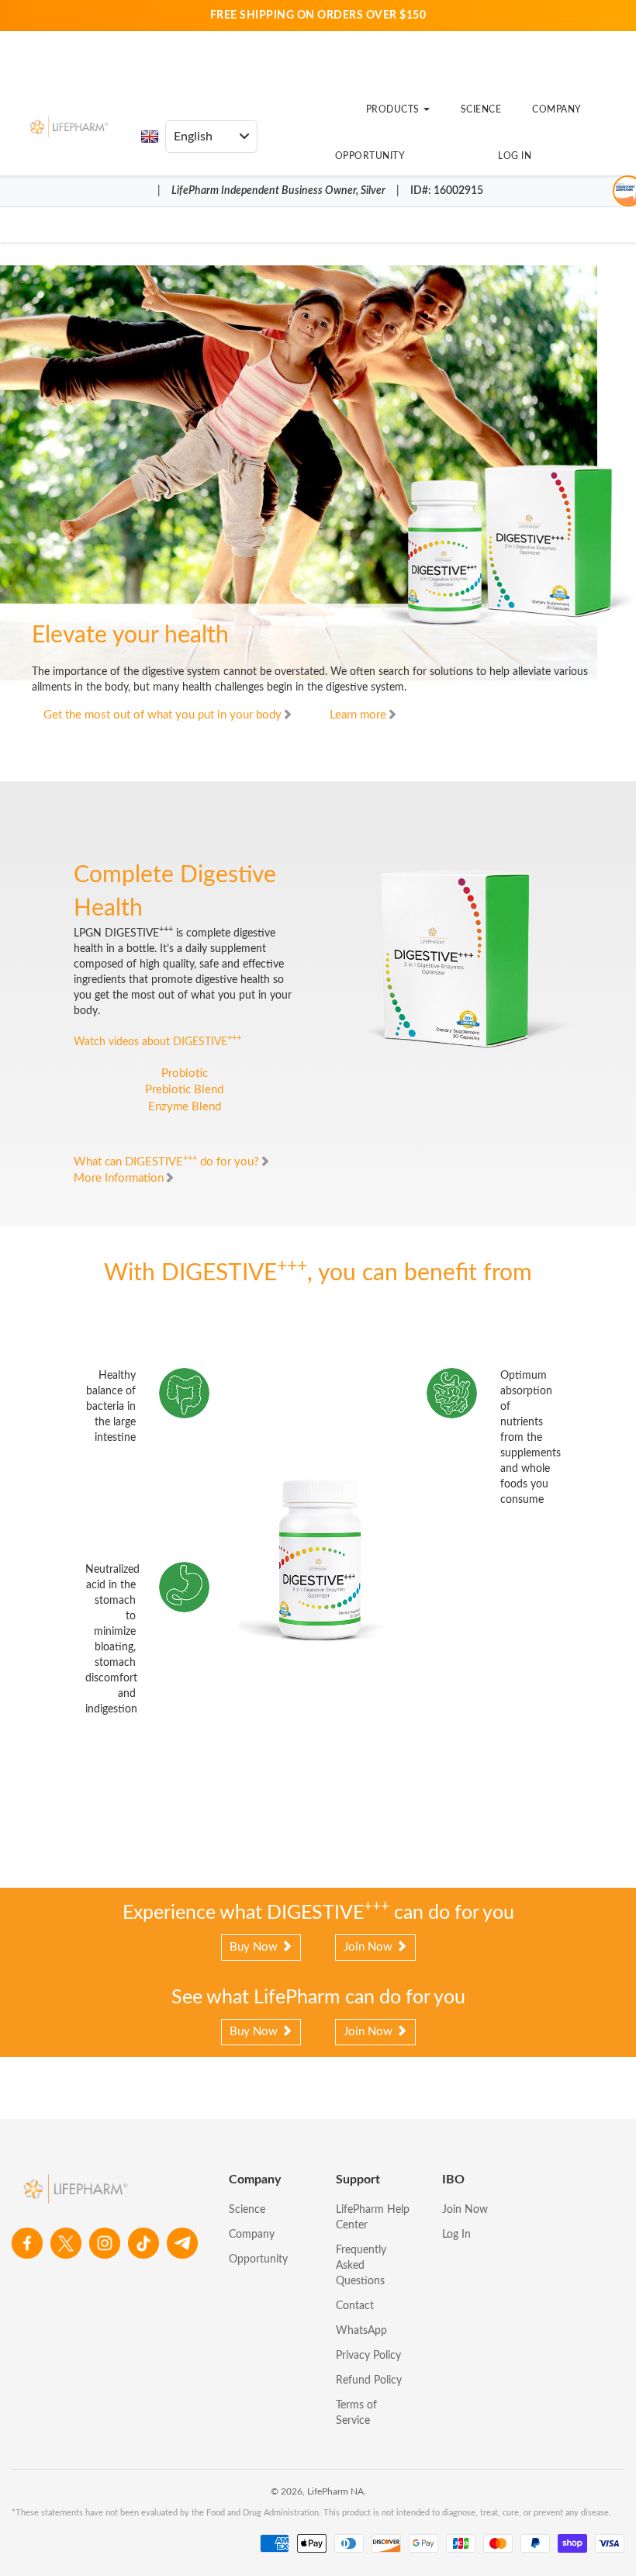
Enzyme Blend (185, 1107)
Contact (355, 2306)
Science (481, 109)
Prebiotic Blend (184, 1090)
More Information (119, 1178)
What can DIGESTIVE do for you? (166, 1162)
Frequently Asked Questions (361, 2266)
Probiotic (185, 1073)
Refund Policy (369, 2380)
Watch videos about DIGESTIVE (157, 1042)
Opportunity (370, 156)
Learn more (358, 715)
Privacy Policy (368, 2356)
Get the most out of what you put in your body (162, 715)
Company (557, 109)
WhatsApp (361, 2331)
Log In (515, 156)
